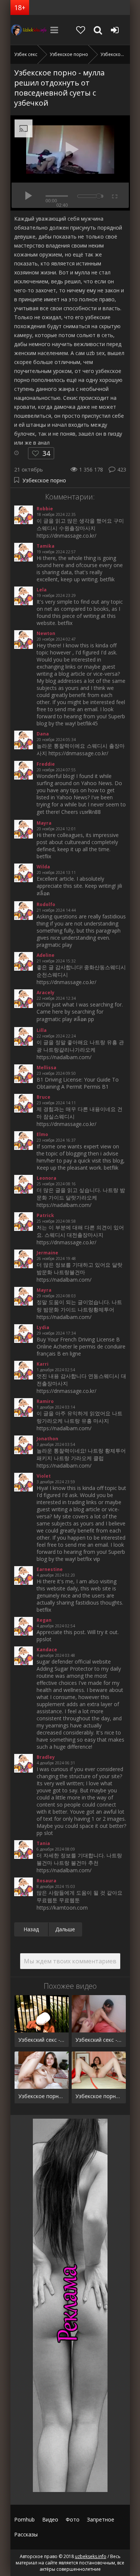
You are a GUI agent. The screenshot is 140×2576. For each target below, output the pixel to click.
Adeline (46, 955)
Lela (42, 590)
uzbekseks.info (29, 30)
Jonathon (47, 1439)
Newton (46, 633)
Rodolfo (46, 904)
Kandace (47, 1650)
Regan (44, 1620)
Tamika (46, 546)
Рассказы (26, 2534)
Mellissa (46, 1068)
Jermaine (47, 1253)
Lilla (42, 1030)
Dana (43, 734)
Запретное (101, 2519)
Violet (44, 1476)
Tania (43, 1843)
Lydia (43, 1327)
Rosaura (46, 1881)
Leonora (46, 1178)
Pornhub (24, 2519)
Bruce (43, 1097)
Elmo (42, 1134)
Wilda (43, 867)
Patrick (45, 1215)
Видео (50, 2519)
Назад (31, 1929)
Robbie (45, 509)
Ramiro (45, 1401)
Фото (73, 2519)
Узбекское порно (44, 480)
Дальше (65, 1929)
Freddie (46, 764)
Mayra (44, 823)
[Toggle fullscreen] (114, 195)
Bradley (46, 1757)
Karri (43, 1364)
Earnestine (50, 1569)
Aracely (46, 993)
